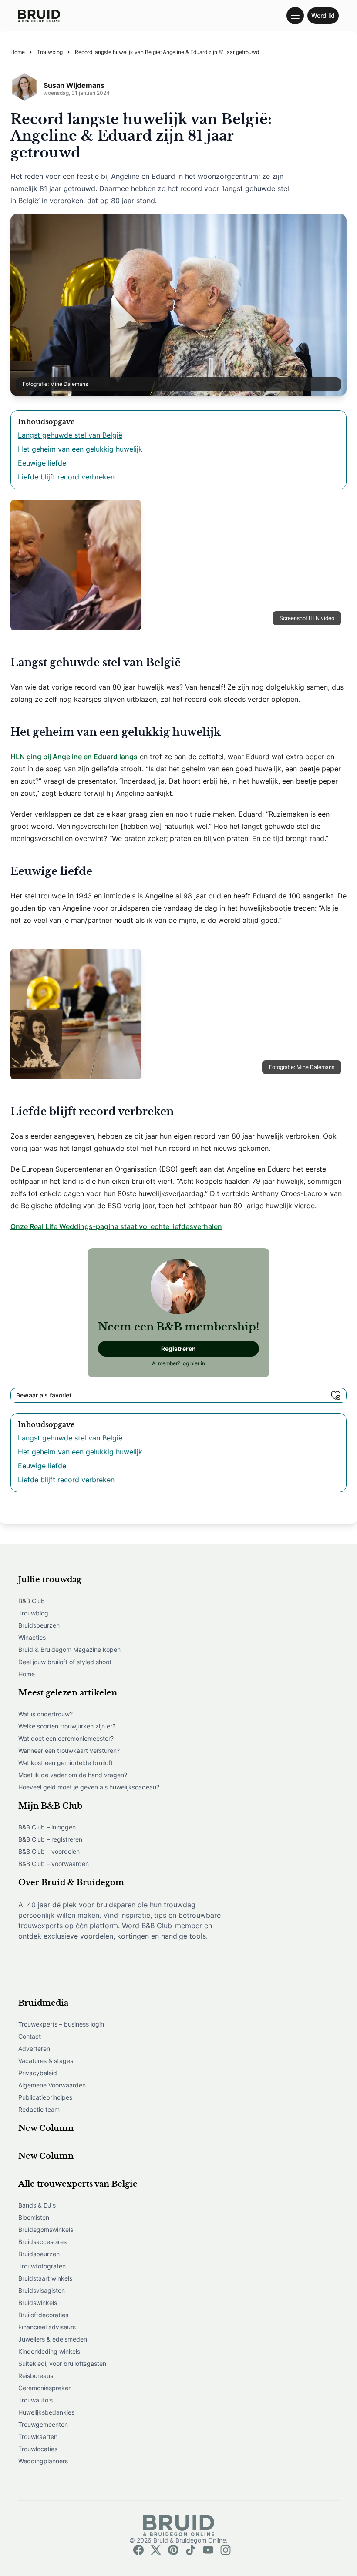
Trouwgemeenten (43, 2424)
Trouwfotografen (42, 2266)
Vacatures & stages (46, 2061)
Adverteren (34, 2048)
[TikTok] (191, 2550)
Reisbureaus (36, 2376)
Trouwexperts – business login (61, 2024)
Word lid (323, 15)
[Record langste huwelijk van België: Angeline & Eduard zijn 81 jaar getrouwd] (39, 16)
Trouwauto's (35, 2400)
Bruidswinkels (38, 2303)
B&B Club (32, 1601)
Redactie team (39, 2109)
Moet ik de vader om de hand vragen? (73, 1775)
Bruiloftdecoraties (43, 2315)
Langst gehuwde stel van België (70, 435)
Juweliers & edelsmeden (53, 2339)
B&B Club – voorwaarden (54, 1864)
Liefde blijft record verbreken (66, 477)
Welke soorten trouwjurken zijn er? (67, 1726)
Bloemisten (34, 2217)
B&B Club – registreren (50, 1839)
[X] (156, 2550)
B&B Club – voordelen (49, 1851)
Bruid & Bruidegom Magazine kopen (69, 1650)
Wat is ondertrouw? (45, 1714)
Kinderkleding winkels (49, 2351)
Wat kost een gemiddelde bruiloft (66, 1763)
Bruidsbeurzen (39, 1625)
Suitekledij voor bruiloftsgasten (62, 2363)
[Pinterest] (173, 2550)
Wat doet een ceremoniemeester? (66, 1738)
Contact (30, 2036)
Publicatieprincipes (45, 2097)
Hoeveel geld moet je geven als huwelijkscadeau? (89, 1787)
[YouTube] (208, 2550)
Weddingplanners (43, 2461)
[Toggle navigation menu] (295, 16)
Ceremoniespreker (44, 2388)
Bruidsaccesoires (42, 2242)
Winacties (32, 1637)
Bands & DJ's (37, 2205)
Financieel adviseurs (47, 2327)
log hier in (193, 1363)
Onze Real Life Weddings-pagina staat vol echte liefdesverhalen (116, 1226)
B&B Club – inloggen (47, 1827)
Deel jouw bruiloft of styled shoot (65, 1662)
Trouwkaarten (38, 2437)
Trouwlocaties (38, 2449)
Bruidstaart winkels (45, 2278)
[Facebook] (138, 2550)
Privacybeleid (38, 2073)
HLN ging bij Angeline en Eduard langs (74, 757)
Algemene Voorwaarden (52, 2085)
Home (27, 1674)
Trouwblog (33, 1613)
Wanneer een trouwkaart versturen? (69, 1750)
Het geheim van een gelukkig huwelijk (80, 449)
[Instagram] (226, 2550)
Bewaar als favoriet (44, 1395)
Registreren (178, 1348)
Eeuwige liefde (42, 463)
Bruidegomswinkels (46, 2229)
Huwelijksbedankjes (46, 2412)
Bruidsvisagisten (42, 2290)
